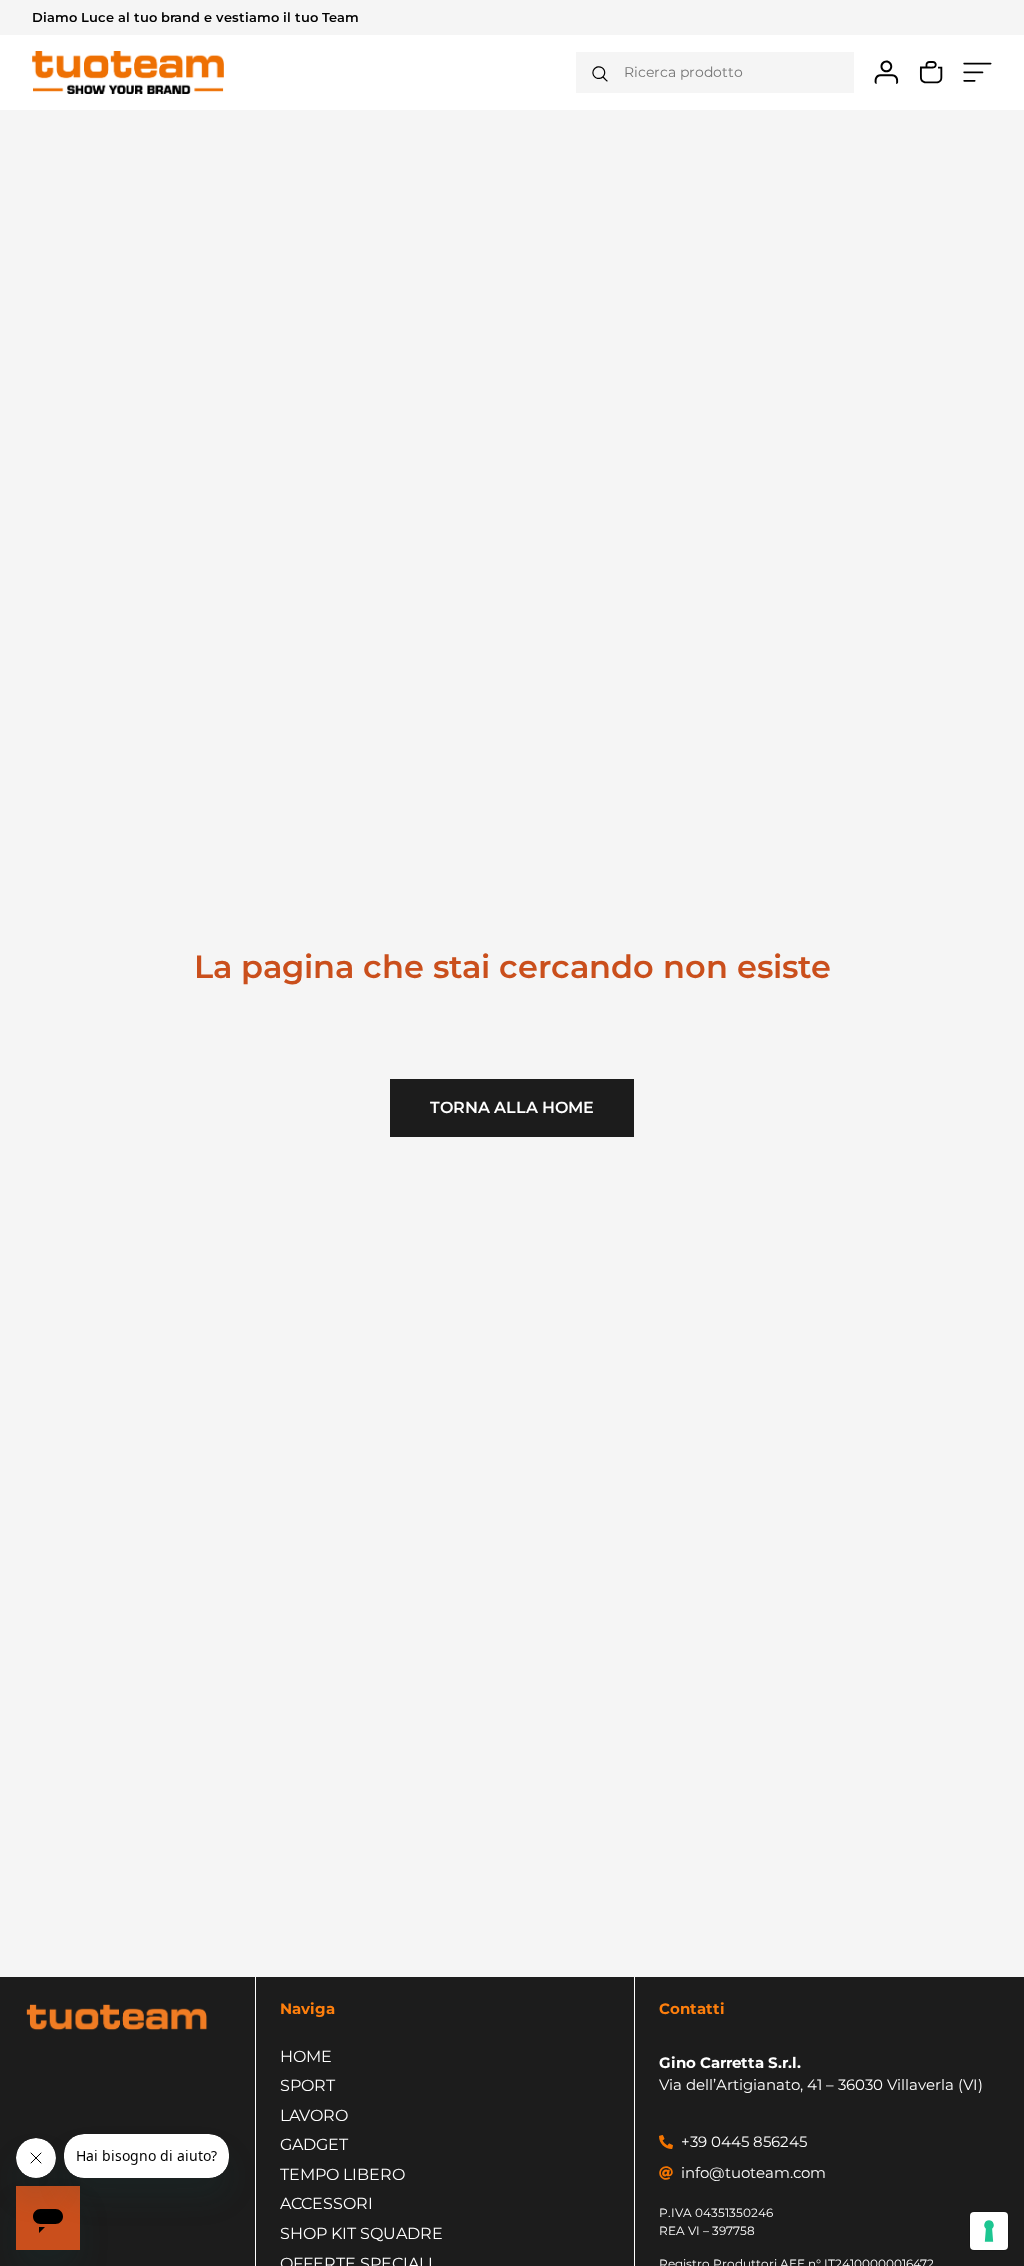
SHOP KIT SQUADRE (361, 2233)
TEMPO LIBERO (342, 2174)
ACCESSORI (326, 2203)
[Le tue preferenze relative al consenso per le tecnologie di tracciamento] (989, 2231)
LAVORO (314, 2115)
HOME (306, 2056)
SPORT (307, 2085)
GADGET (314, 2144)
